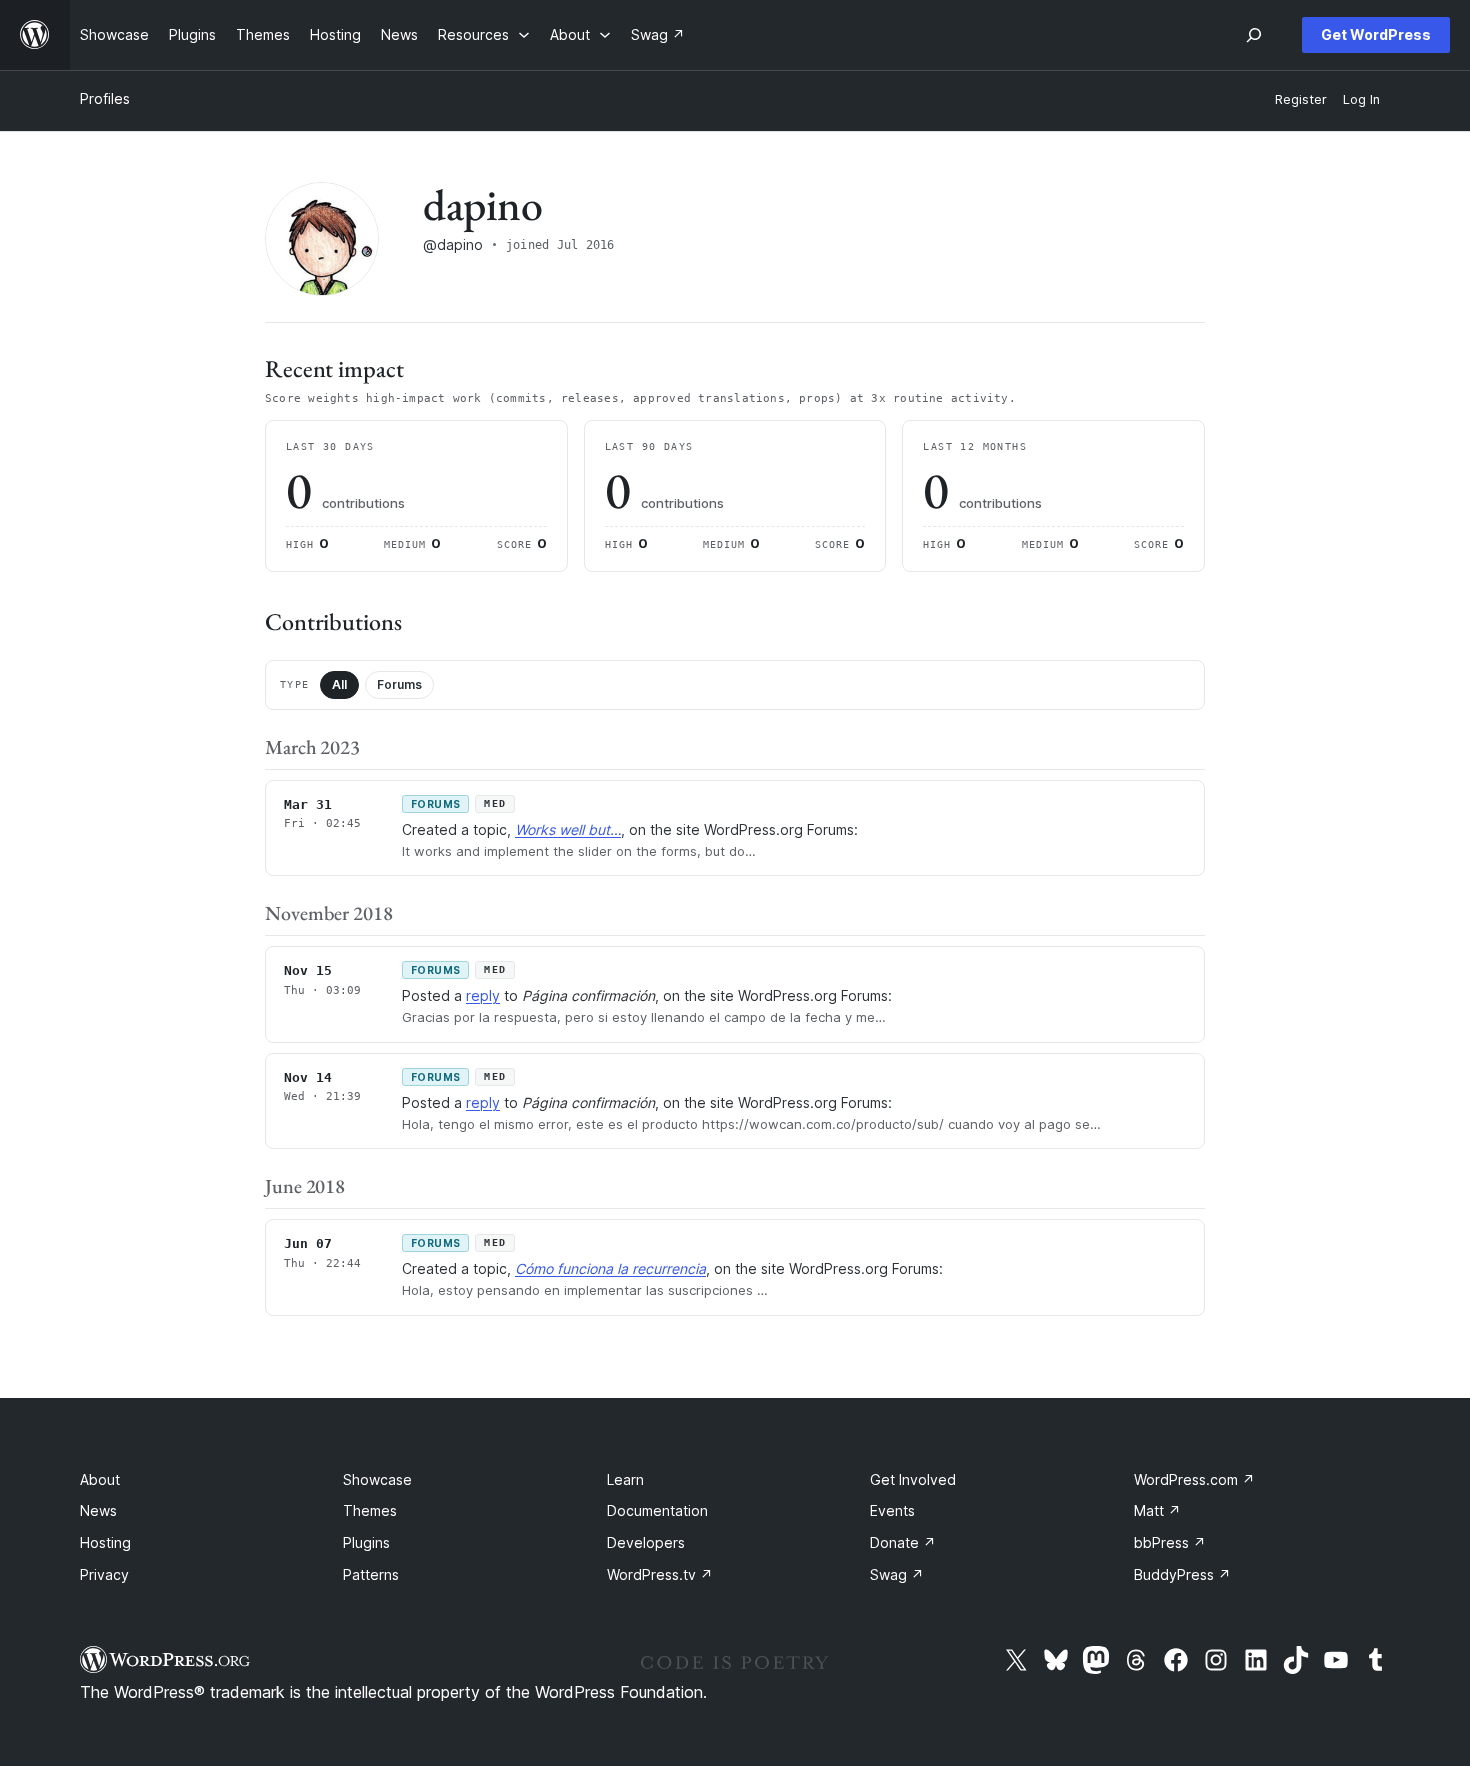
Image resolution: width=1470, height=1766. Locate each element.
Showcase (377, 1479)
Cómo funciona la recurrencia (610, 1268)
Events (892, 1510)
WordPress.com (1194, 1479)
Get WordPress (1376, 34)
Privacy (104, 1574)
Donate (903, 1542)
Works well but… (568, 829)
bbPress (1170, 1542)
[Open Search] (1254, 35)
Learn (625, 1479)
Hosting (105, 1542)
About (100, 1479)
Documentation (657, 1510)
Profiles (105, 98)
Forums (399, 684)
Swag (897, 1574)
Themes (370, 1510)
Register (1301, 99)
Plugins (366, 1542)
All (339, 684)
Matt (1157, 1510)
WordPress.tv (660, 1574)
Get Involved (913, 1479)
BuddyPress (1182, 1574)
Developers (646, 1542)
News (98, 1510)
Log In (1361, 99)
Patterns (371, 1574)
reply (483, 995)
